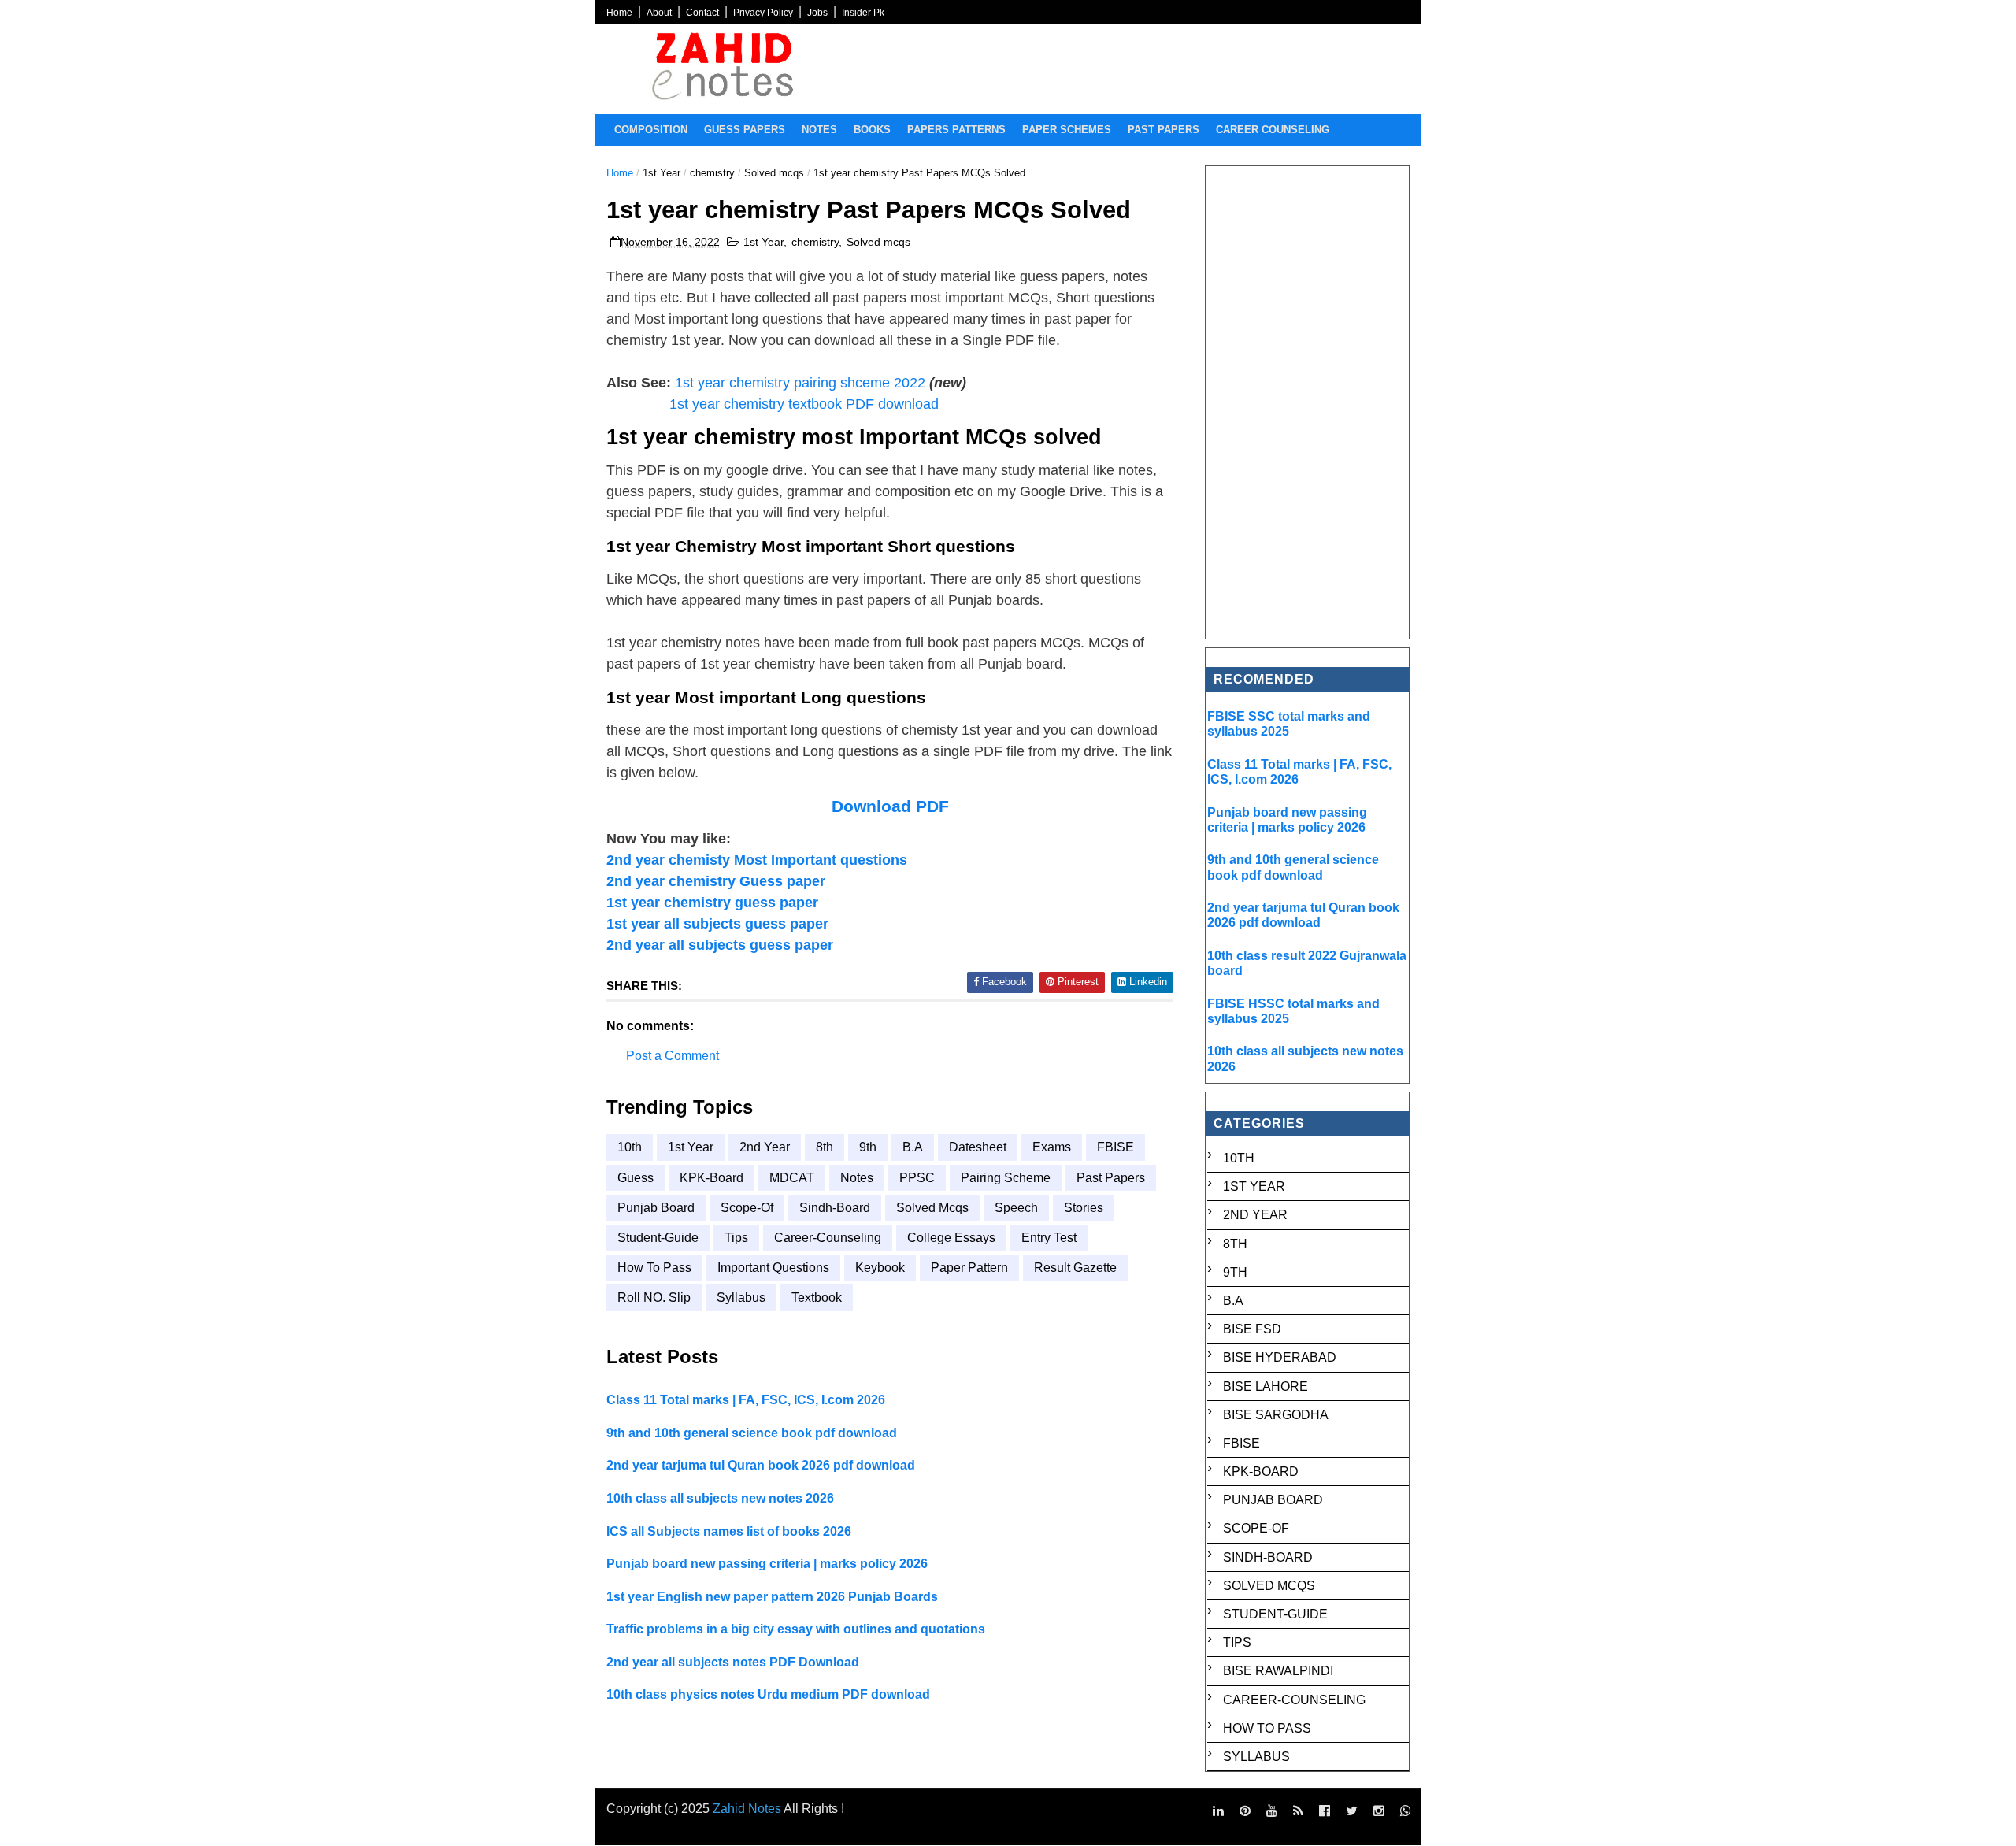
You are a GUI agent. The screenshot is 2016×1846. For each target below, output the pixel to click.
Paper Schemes (1067, 130)
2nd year (765, 1147)
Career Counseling (1273, 130)
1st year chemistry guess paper (712, 903)
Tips (736, 1238)
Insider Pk (863, 13)
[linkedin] (1218, 1811)
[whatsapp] (1406, 1811)
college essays (951, 1238)
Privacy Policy (763, 13)
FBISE (1115, 1147)
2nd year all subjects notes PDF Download (733, 1662)
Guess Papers (745, 130)
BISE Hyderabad (1280, 1357)
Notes (819, 130)
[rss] (1298, 1811)
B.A (913, 1147)
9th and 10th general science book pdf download (752, 1433)
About (659, 13)
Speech (1016, 1208)
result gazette (1075, 1268)
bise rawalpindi (1278, 1671)
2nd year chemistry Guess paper (716, 881)
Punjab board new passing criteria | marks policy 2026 (767, 1564)
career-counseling (828, 1238)
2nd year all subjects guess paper (720, 945)
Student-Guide (658, 1238)
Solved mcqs (774, 173)
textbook (817, 1297)
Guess (636, 1178)
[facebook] (1325, 1811)
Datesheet (978, 1147)
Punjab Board (656, 1208)
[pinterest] (1245, 1811)
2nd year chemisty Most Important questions (757, 860)
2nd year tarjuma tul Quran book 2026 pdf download (761, 1465)
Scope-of (747, 1208)
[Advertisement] (1308, 402)
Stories (1084, 1208)
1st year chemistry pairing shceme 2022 (800, 383)
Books (872, 130)
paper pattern (969, 1268)
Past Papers (1111, 1178)
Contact (702, 13)
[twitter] (1352, 1811)
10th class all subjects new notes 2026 (720, 1498)
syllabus (741, 1297)
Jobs (817, 13)
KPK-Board (712, 1178)
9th (868, 1147)
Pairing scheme (1006, 1178)
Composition (651, 130)
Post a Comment (673, 1056)
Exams (1052, 1147)
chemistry (712, 173)
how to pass (654, 1268)
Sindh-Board (835, 1208)
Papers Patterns (956, 130)
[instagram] (1379, 1811)
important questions (773, 1268)
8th (825, 1147)
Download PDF (890, 806)
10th (630, 1147)
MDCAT (792, 1178)
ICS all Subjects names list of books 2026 (729, 1531)
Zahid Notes (747, 1809)
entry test (1049, 1238)
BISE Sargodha (1276, 1415)
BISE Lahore (1266, 1386)
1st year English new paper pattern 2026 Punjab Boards (772, 1597)
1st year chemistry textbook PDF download (804, 404)
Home (619, 13)
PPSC (917, 1178)
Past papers (1164, 130)
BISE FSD (1252, 1329)
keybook (880, 1268)
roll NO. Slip (654, 1297)
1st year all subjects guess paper (717, 924)
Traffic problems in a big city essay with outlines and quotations (796, 1629)
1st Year (661, 173)
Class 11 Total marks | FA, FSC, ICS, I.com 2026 (746, 1400)
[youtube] (1272, 1811)
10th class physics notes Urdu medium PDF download (768, 1694)
